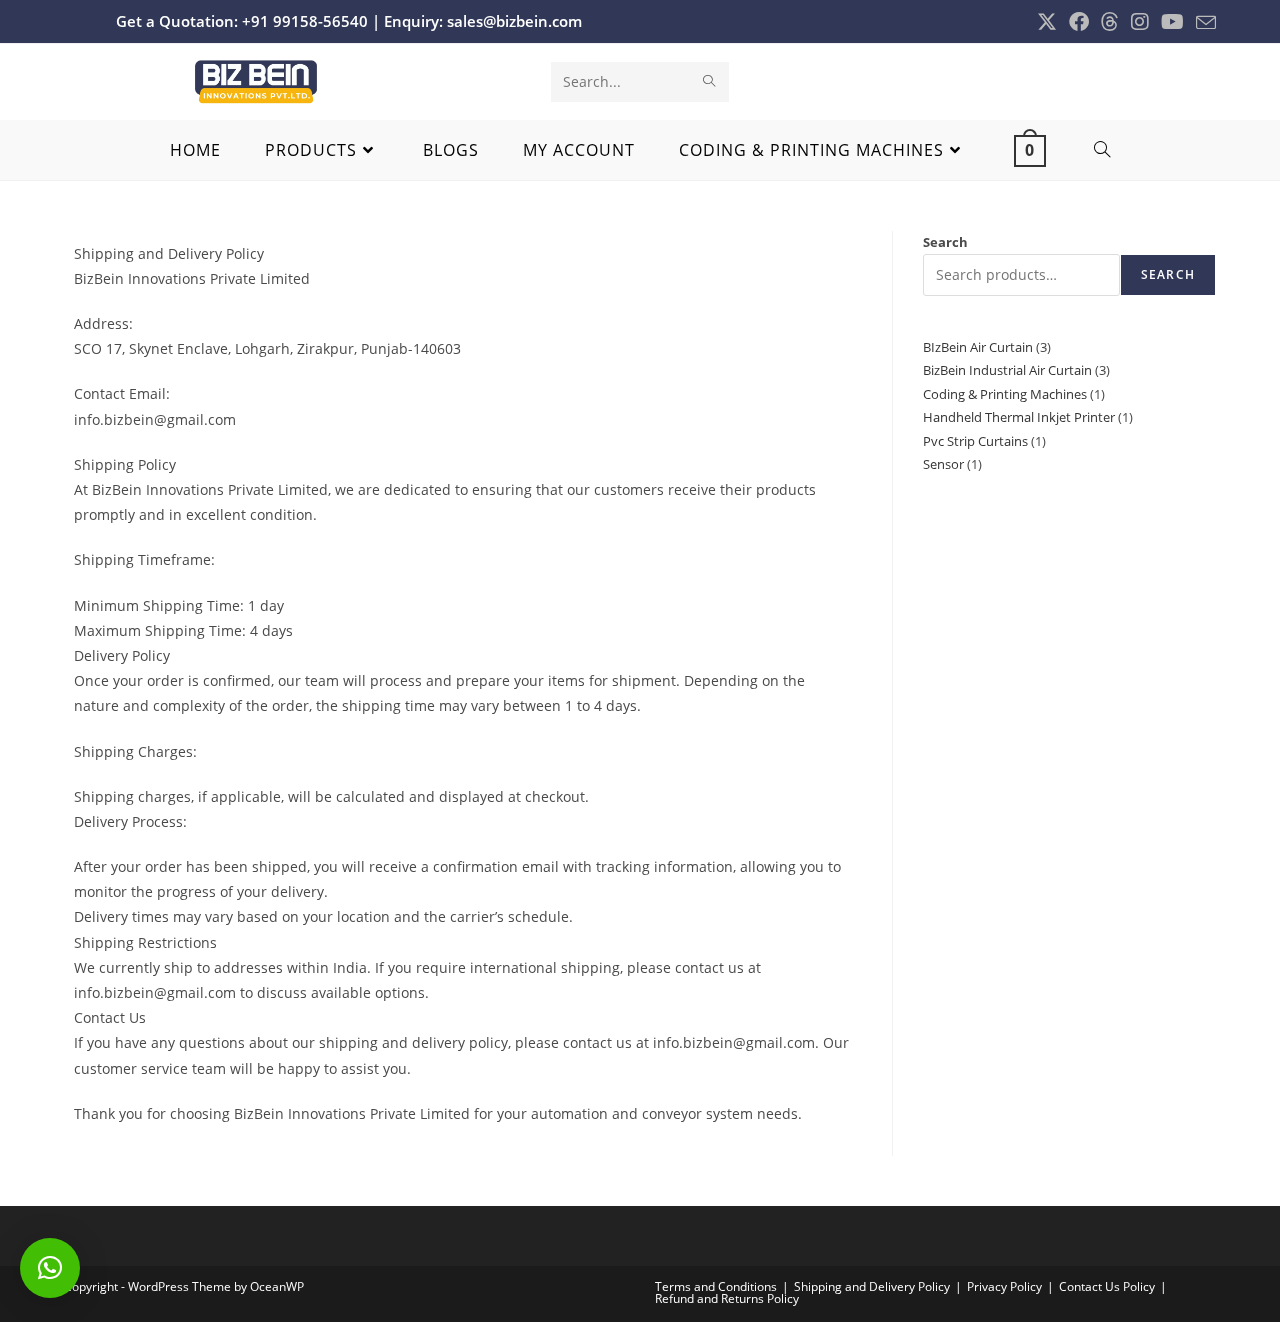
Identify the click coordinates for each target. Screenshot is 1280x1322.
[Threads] (1110, 22)
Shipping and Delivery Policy (872, 1286)
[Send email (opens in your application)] (1203, 23)
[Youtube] (1172, 22)
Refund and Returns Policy (727, 1298)
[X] (1047, 22)
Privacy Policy (1004, 1286)
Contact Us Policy (1107, 1286)
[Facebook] (1079, 22)
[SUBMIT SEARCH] (710, 82)
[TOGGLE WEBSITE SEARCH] (1102, 150)
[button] (50, 1268)
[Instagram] (1140, 22)
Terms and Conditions (716, 1286)
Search (945, 242)
